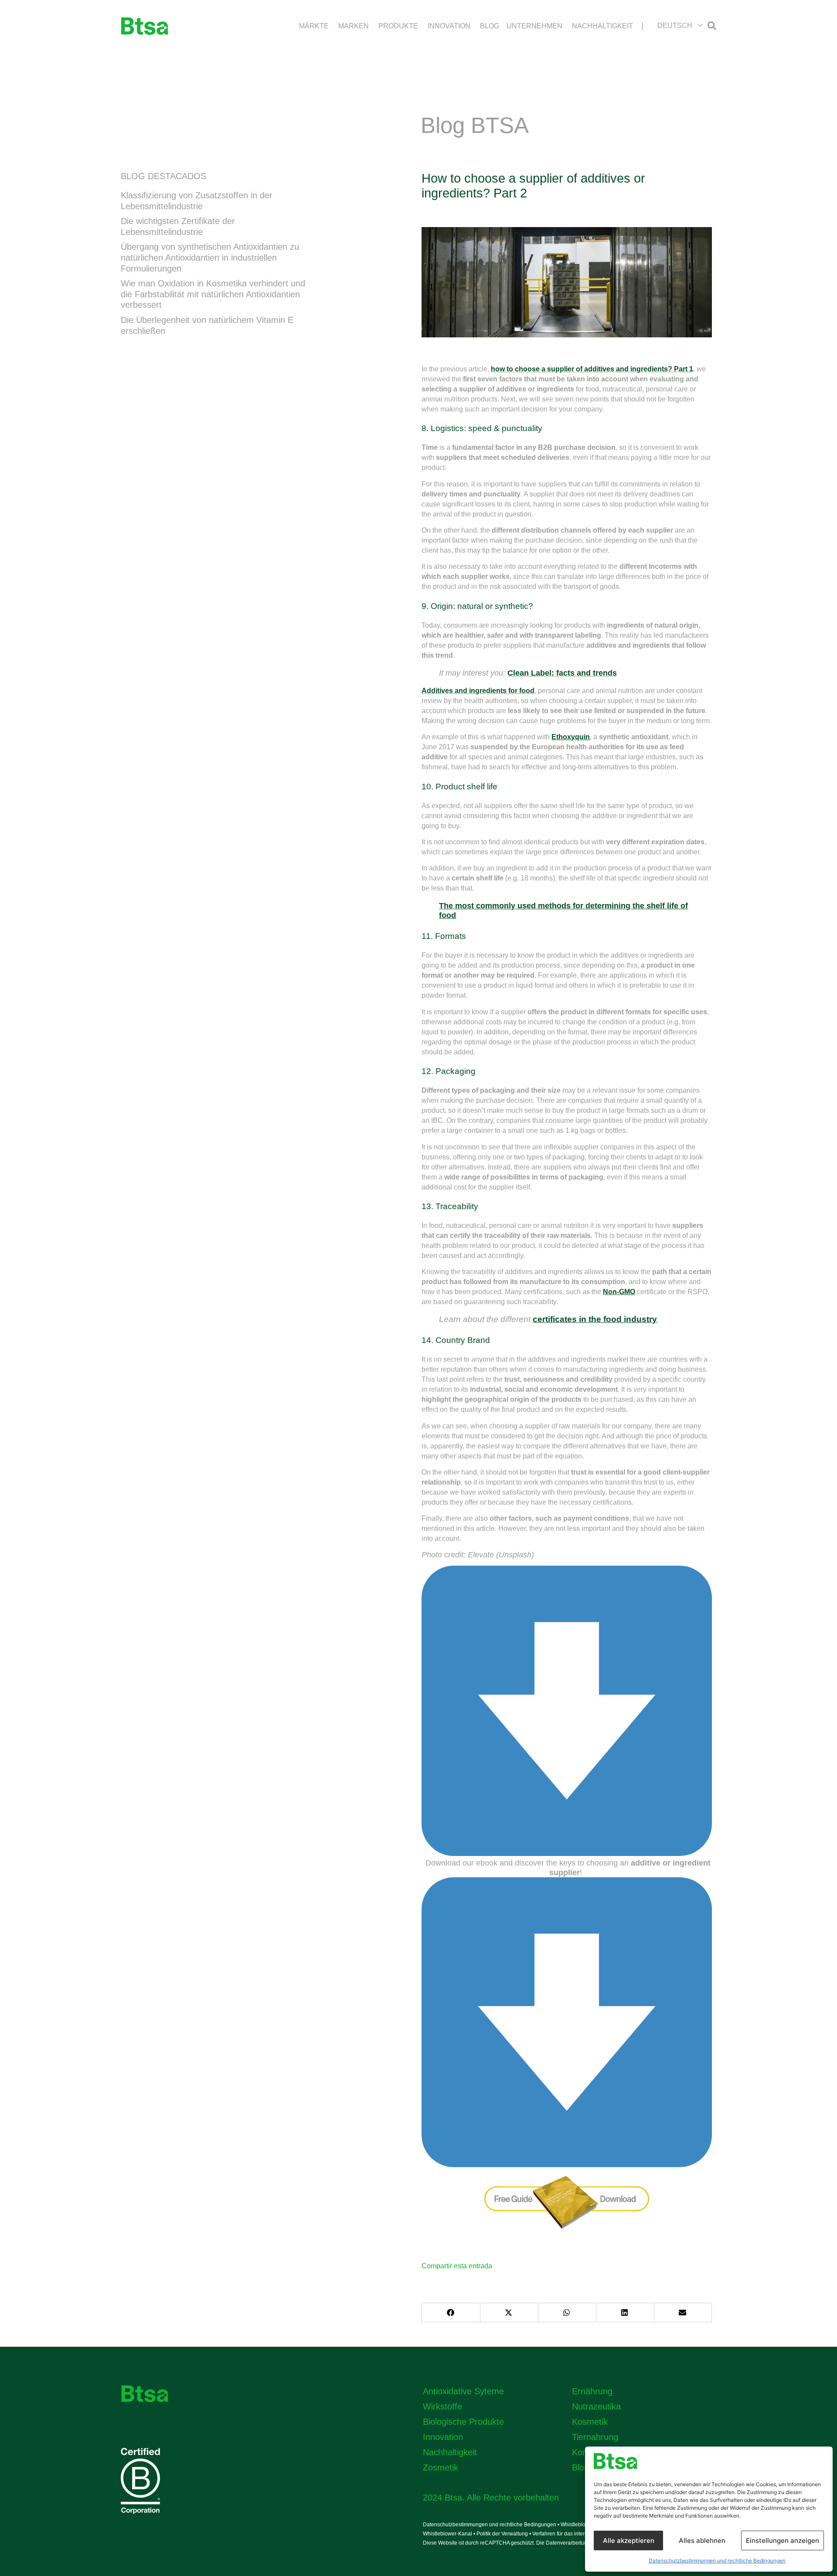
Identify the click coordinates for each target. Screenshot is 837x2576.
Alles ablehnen (702, 2540)
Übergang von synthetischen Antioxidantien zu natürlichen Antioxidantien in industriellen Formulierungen (210, 257)
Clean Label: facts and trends (562, 673)
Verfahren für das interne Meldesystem (578, 2534)
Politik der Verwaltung (502, 2534)
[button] (680, 25)
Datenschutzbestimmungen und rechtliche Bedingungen (717, 2561)
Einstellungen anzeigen (783, 2540)
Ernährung (592, 2391)
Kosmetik (590, 2422)
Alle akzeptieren (629, 2540)
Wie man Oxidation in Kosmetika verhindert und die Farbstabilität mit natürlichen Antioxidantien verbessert (213, 294)
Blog (580, 2467)
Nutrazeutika (596, 2406)
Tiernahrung (595, 2437)
